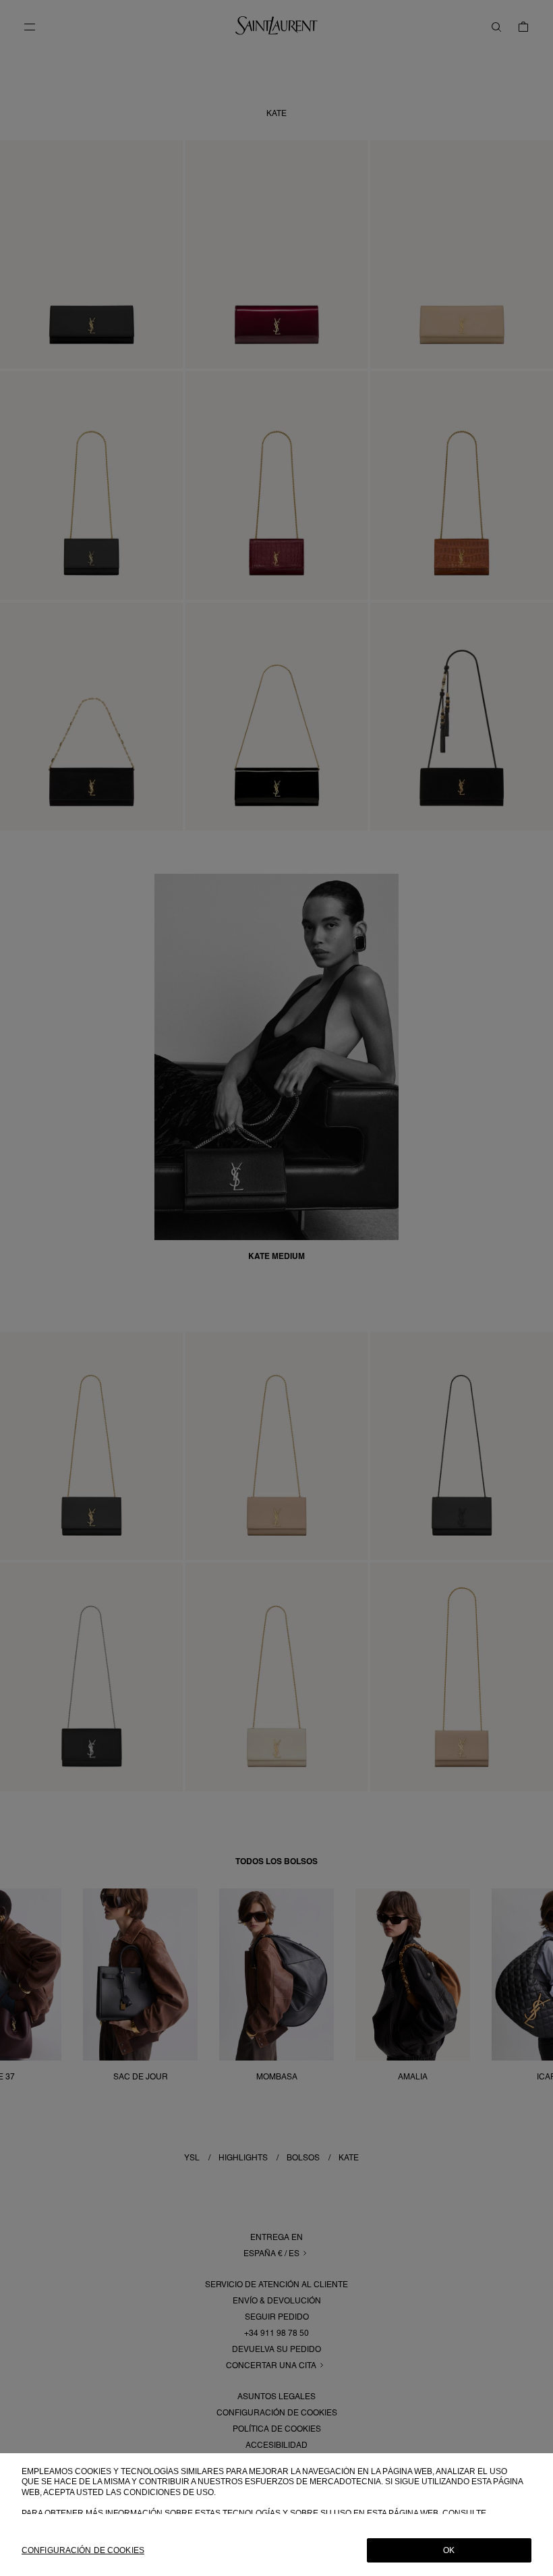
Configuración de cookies (83, 2550)
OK (449, 2550)
